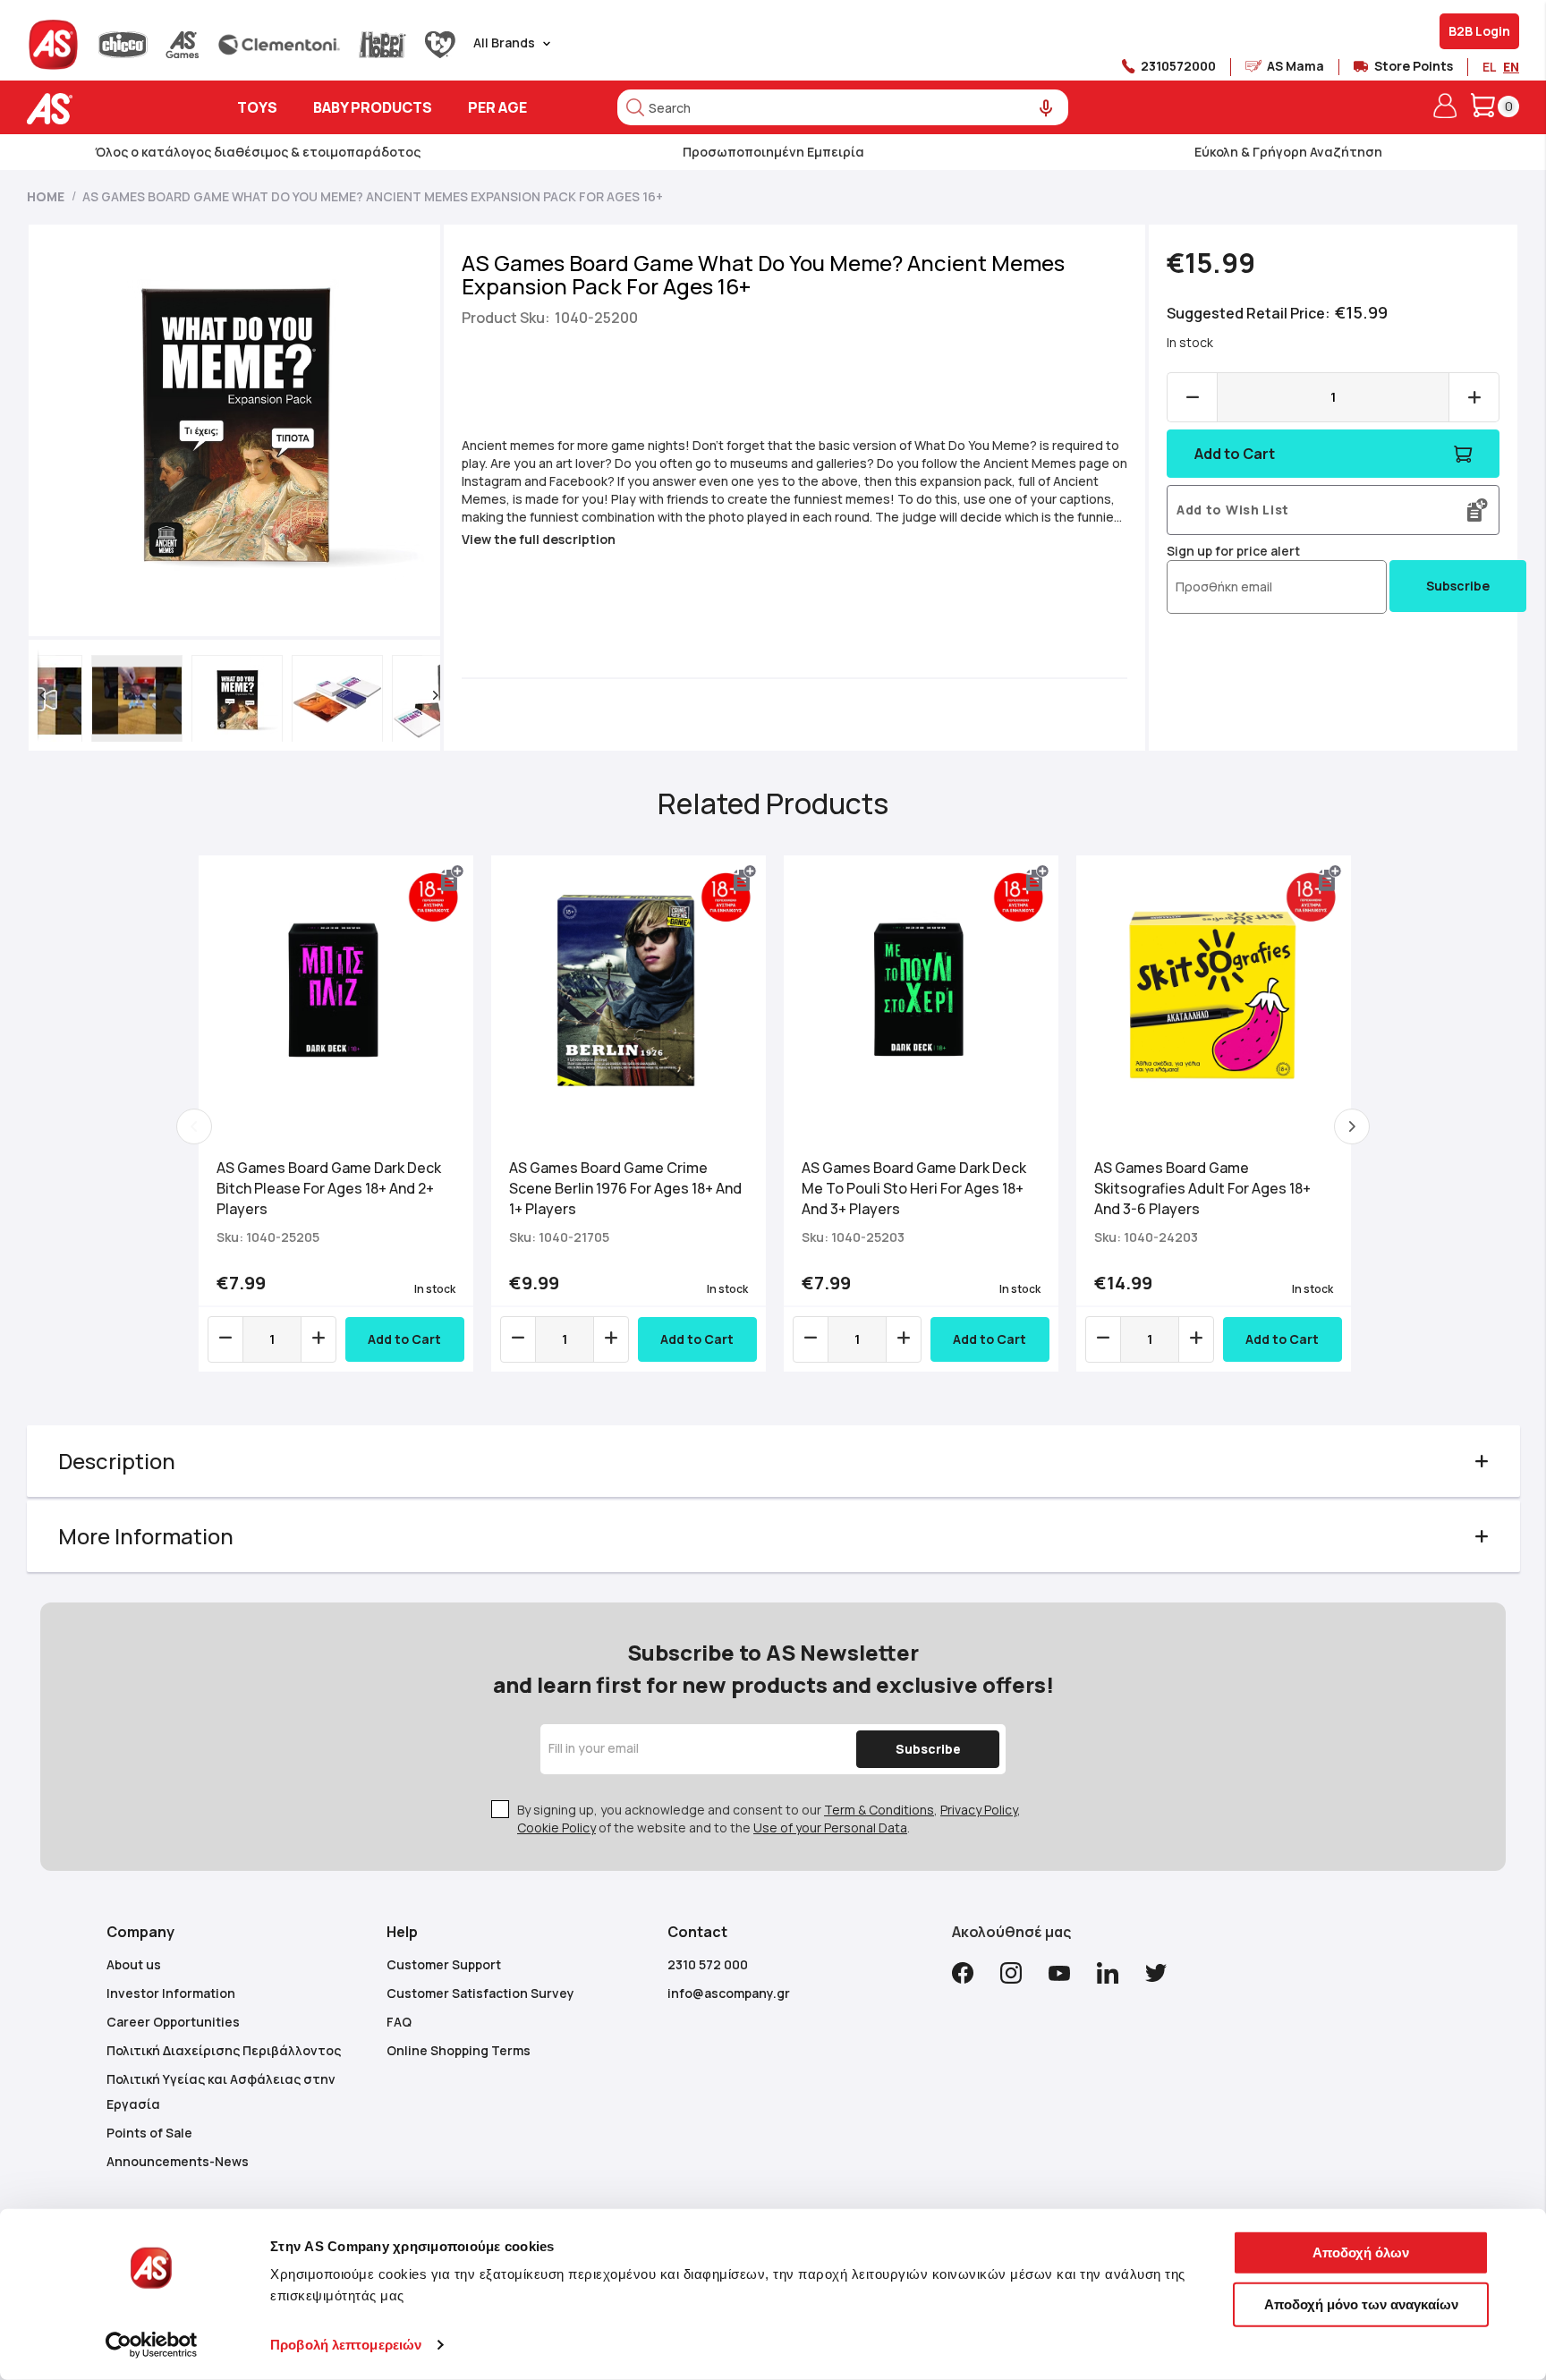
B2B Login (1479, 31)
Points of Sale (149, 2133)
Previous (194, 1126)
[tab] (773, 1461)
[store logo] (105, 109)
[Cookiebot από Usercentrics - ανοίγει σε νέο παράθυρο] (152, 2345)
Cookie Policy (556, 1827)
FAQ (399, 2022)
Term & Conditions (879, 1810)
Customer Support (444, 1964)
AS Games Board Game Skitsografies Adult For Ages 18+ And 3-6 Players (1202, 1188)
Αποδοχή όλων (1361, 2252)
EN (1511, 67)
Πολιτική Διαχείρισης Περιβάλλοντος (224, 2050)
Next (1352, 1126)
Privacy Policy (979, 1810)
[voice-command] (1046, 109)
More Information (146, 1536)
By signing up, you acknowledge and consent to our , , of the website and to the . (769, 1819)
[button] (42, 695)
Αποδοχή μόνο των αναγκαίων (1361, 2303)
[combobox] (843, 107)
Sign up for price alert (1233, 551)
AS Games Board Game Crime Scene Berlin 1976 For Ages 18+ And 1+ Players (625, 1188)
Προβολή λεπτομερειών (346, 2345)
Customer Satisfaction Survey (480, 1993)
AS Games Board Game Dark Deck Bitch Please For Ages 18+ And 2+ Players (329, 1188)
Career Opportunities (173, 2022)
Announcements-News (178, 2161)
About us (134, 1964)
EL (1489, 67)
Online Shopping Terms (459, 2050)
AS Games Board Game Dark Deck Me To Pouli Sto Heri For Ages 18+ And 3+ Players (914, 1188)
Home (46, 196)
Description (117, 1461)
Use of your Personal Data (830, 1827)
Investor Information (171, 1993)
